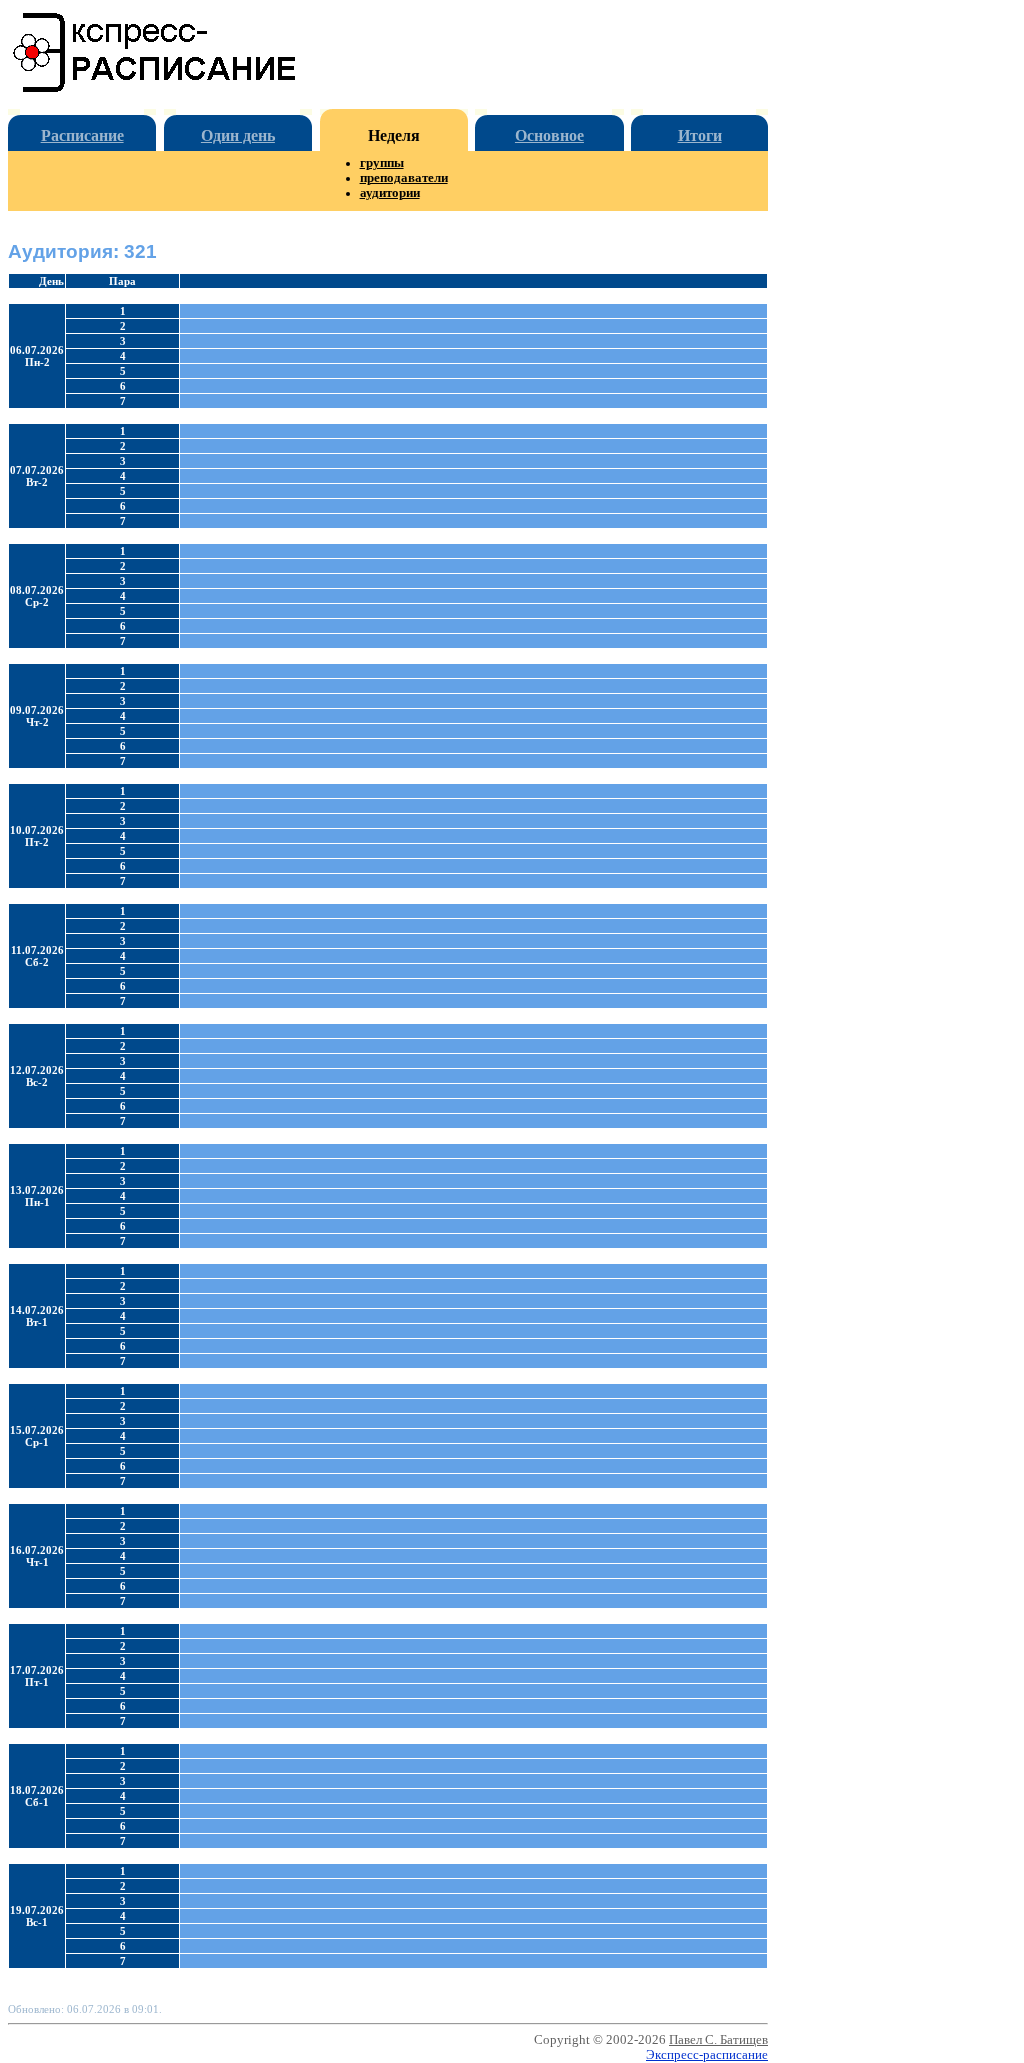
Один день (238, 135)
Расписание (82, 135)
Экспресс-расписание (707, 2055)
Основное (549, 135)
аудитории (390, 193)
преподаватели (404, 178)
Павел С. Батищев (718, 2040)
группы (382, 163)
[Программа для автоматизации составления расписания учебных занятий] (155, 88)
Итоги (700, 135)
